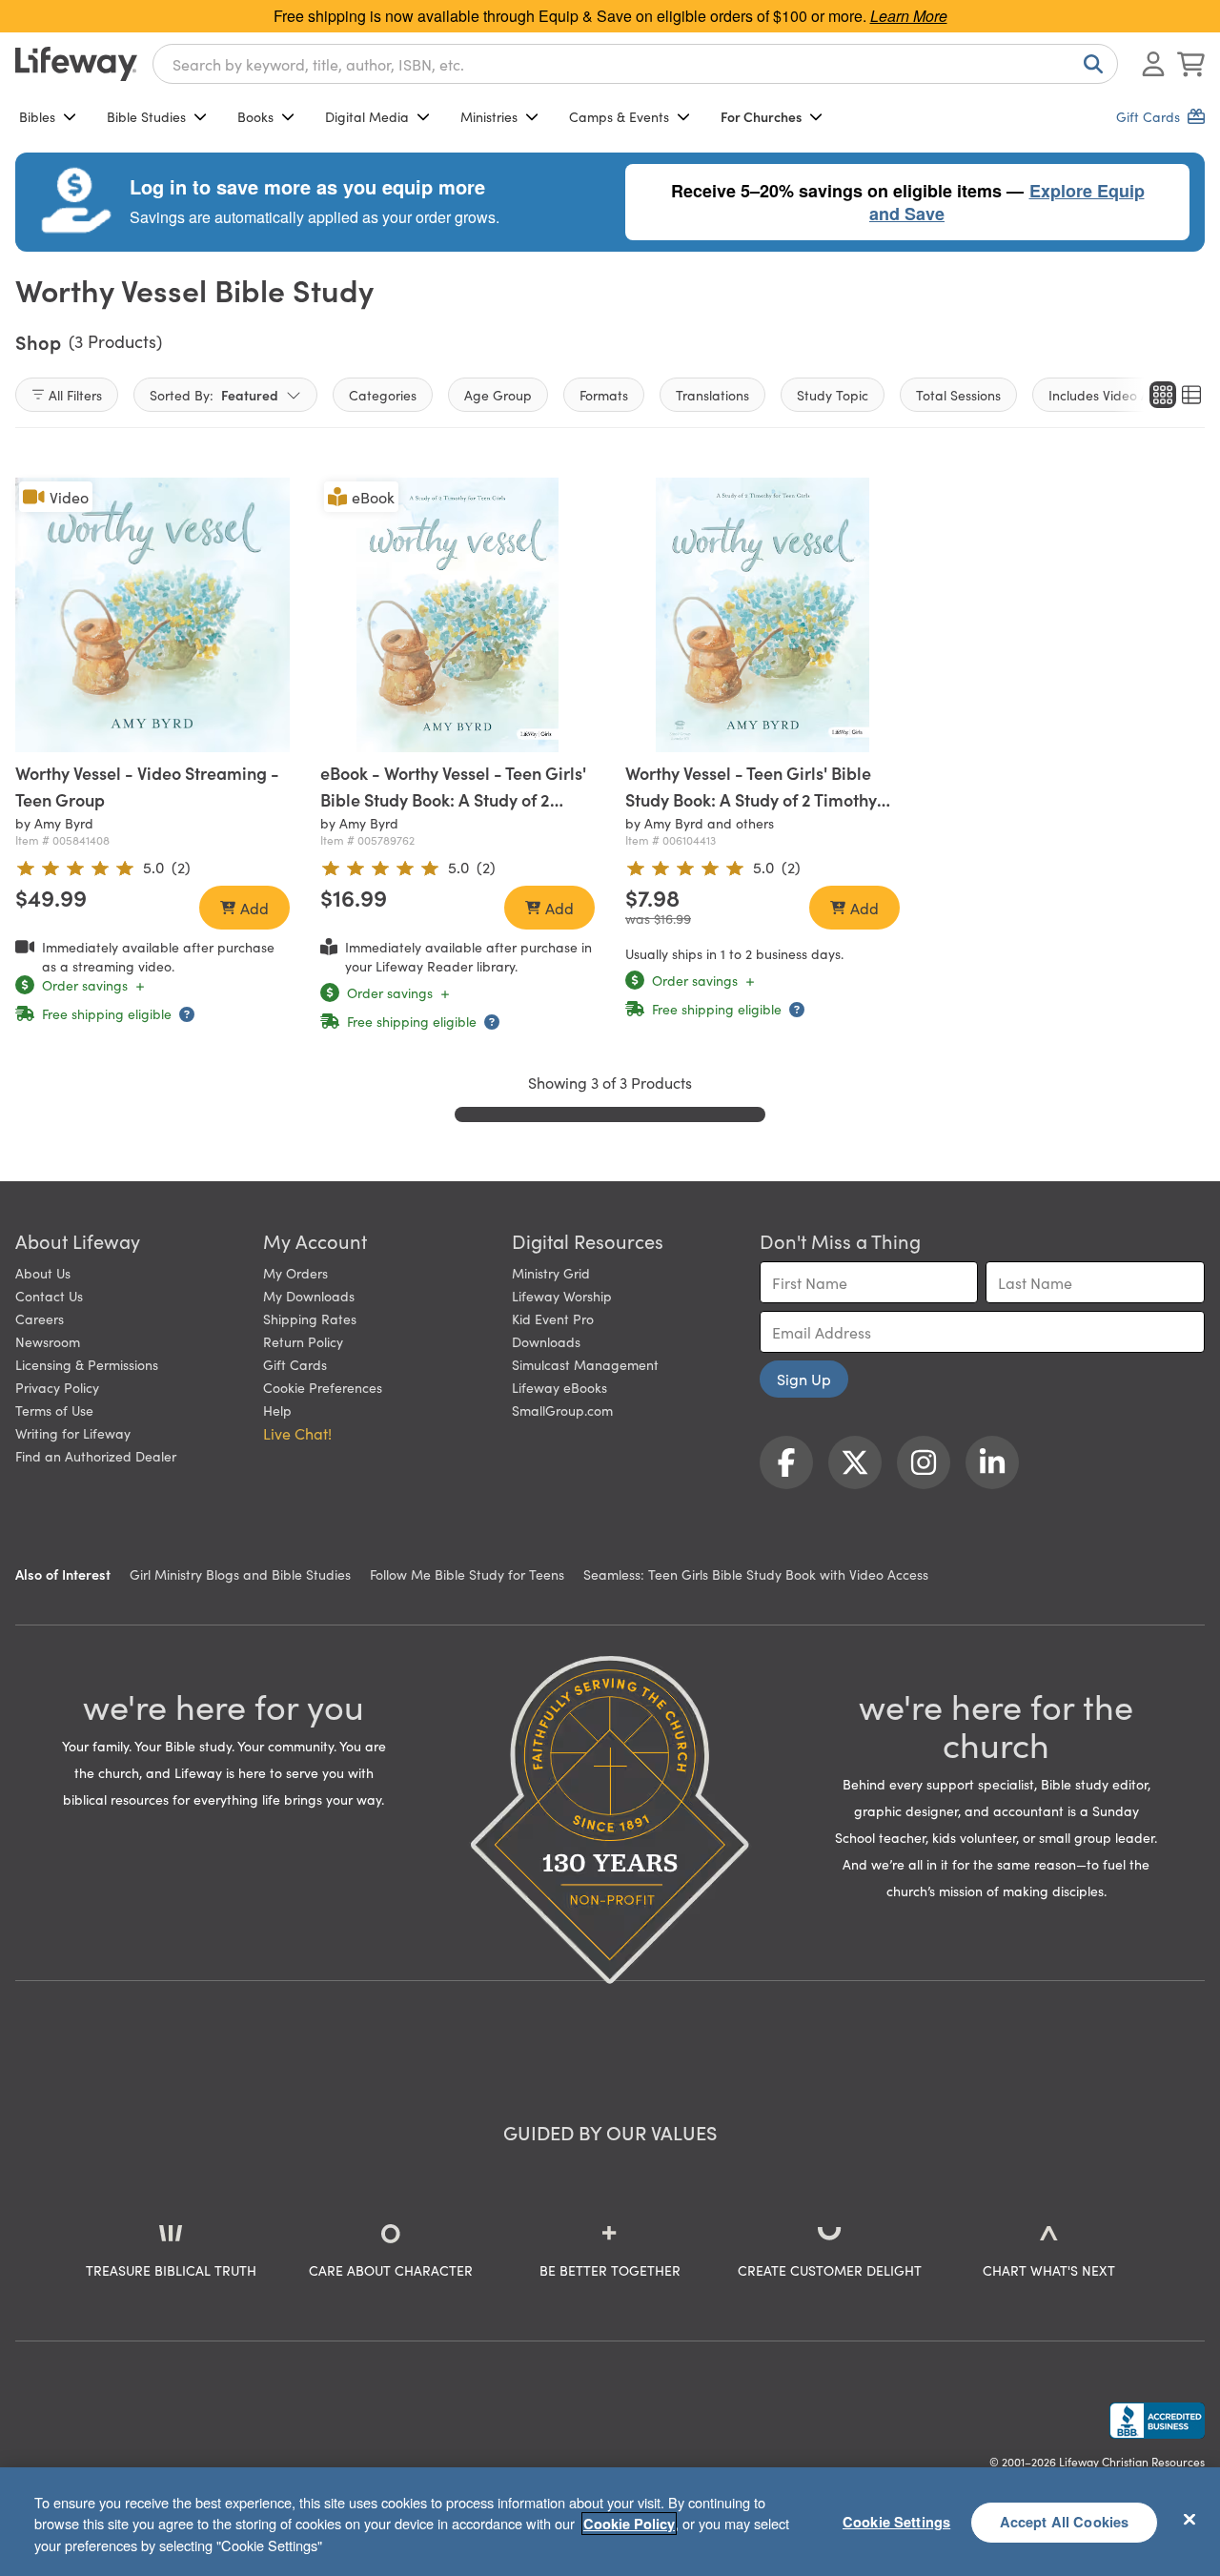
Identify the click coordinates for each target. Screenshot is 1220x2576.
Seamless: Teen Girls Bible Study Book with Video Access (756, 1574)
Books (255, 116)
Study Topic (833, 395)
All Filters (75, 395)
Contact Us (49, 1296)
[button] (749, 734)
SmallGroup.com (562, 1410)
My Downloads (309, 1296)
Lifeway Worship (562, 1296)
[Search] (1089, 64)
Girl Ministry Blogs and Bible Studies (240, 1574)
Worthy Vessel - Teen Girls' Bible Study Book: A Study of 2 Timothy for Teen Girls (751, 799)
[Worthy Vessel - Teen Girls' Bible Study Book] (762, 615)
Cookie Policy (629, 2524)
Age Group (498, 395)
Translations (712, 395)
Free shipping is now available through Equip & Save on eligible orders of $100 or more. (610, 16)
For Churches (761, 116)
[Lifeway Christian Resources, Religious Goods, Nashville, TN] (1157, 2421)
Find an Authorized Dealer (96, 1456)
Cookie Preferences (323, 1387)
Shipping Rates (310, 1319)
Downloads (546, 1341)
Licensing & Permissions (87, 1364)
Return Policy (303, 1341)
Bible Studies (146, 116)
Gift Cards (295, 1364)
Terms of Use (54, 1410)
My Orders (295, 1273)
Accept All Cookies (1065, 2522)
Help (277, 1410)
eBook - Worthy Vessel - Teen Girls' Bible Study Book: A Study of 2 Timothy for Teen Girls (453, 799)
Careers (40, 1319)
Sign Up (804, 1379)
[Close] (1189, 2519)
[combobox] (635, 64)
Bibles (37, 116)
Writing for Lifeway (73, 1433)
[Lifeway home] (76, 64)
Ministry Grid (551, 1273)
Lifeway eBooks (559, 1387)
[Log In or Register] (1153, 64)
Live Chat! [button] (297, 1433)
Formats (604, 395)
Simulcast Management (585, 1364)
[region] (610, 2522)
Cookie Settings (896, 2522)
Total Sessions (958, 395)
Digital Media (367, 116)
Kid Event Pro (553, 1319)
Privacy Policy (57, 1387)
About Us (43, 1273)
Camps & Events (619, 116)
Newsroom (48, 1341)
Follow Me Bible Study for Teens (467, 1574)
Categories (383, 395)
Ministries (489, 116)
